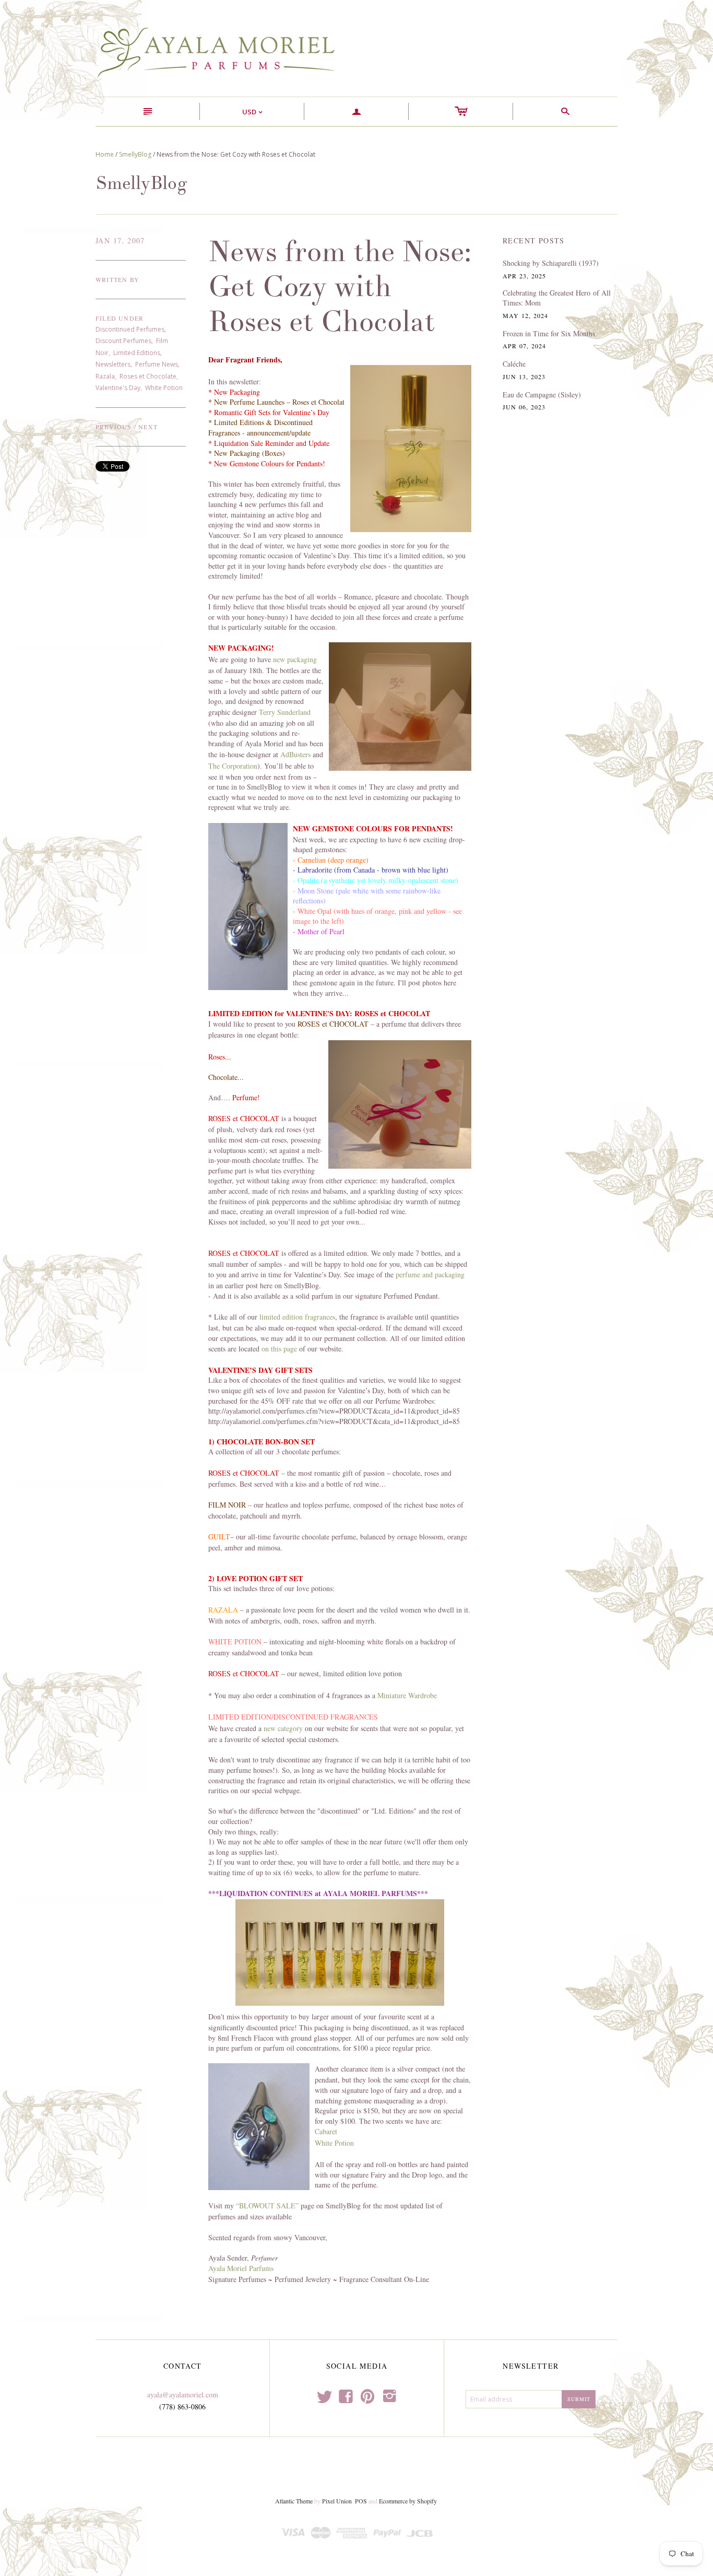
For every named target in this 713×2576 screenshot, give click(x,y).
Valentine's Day (118, 388)
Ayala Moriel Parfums (241, 2268)
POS (361, 2501)
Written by (117, 279)
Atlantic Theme (294, 2501)
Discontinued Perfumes (130, 329)
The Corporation (233, 766)
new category (283, 1728)
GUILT (219, 1537)
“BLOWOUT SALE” (267, 2206)
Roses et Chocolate (148, 376)
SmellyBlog (135, 154)
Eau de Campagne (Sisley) (542, 395)
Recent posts (534, 240)
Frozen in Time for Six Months (549, 333)
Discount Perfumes (123, 341)
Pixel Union (337, 2501)
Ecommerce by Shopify (408, 2501)
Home (105, 154)
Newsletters (113, 364)
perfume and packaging (430, 1274)
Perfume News (157, 364)
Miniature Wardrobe (407, 1695)
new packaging (295, 659)
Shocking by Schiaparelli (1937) (551, 263)
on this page (280, 1349)
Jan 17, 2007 (120, 240)
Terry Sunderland (285, 712)
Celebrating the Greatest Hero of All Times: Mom (557, 298)
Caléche (514, 364)
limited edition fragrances (297, 1317)
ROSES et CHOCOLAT (244, 1473)
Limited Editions (137, 353)
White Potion (164, 388)
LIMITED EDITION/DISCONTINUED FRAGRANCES (293, 1717)
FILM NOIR (227, 1505)
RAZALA (223, 1610)
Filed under (120, 318)
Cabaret (326, 2131)
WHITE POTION (235, 1642)
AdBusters (295, 754)
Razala (105, 376)
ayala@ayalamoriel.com (183, 2395)
